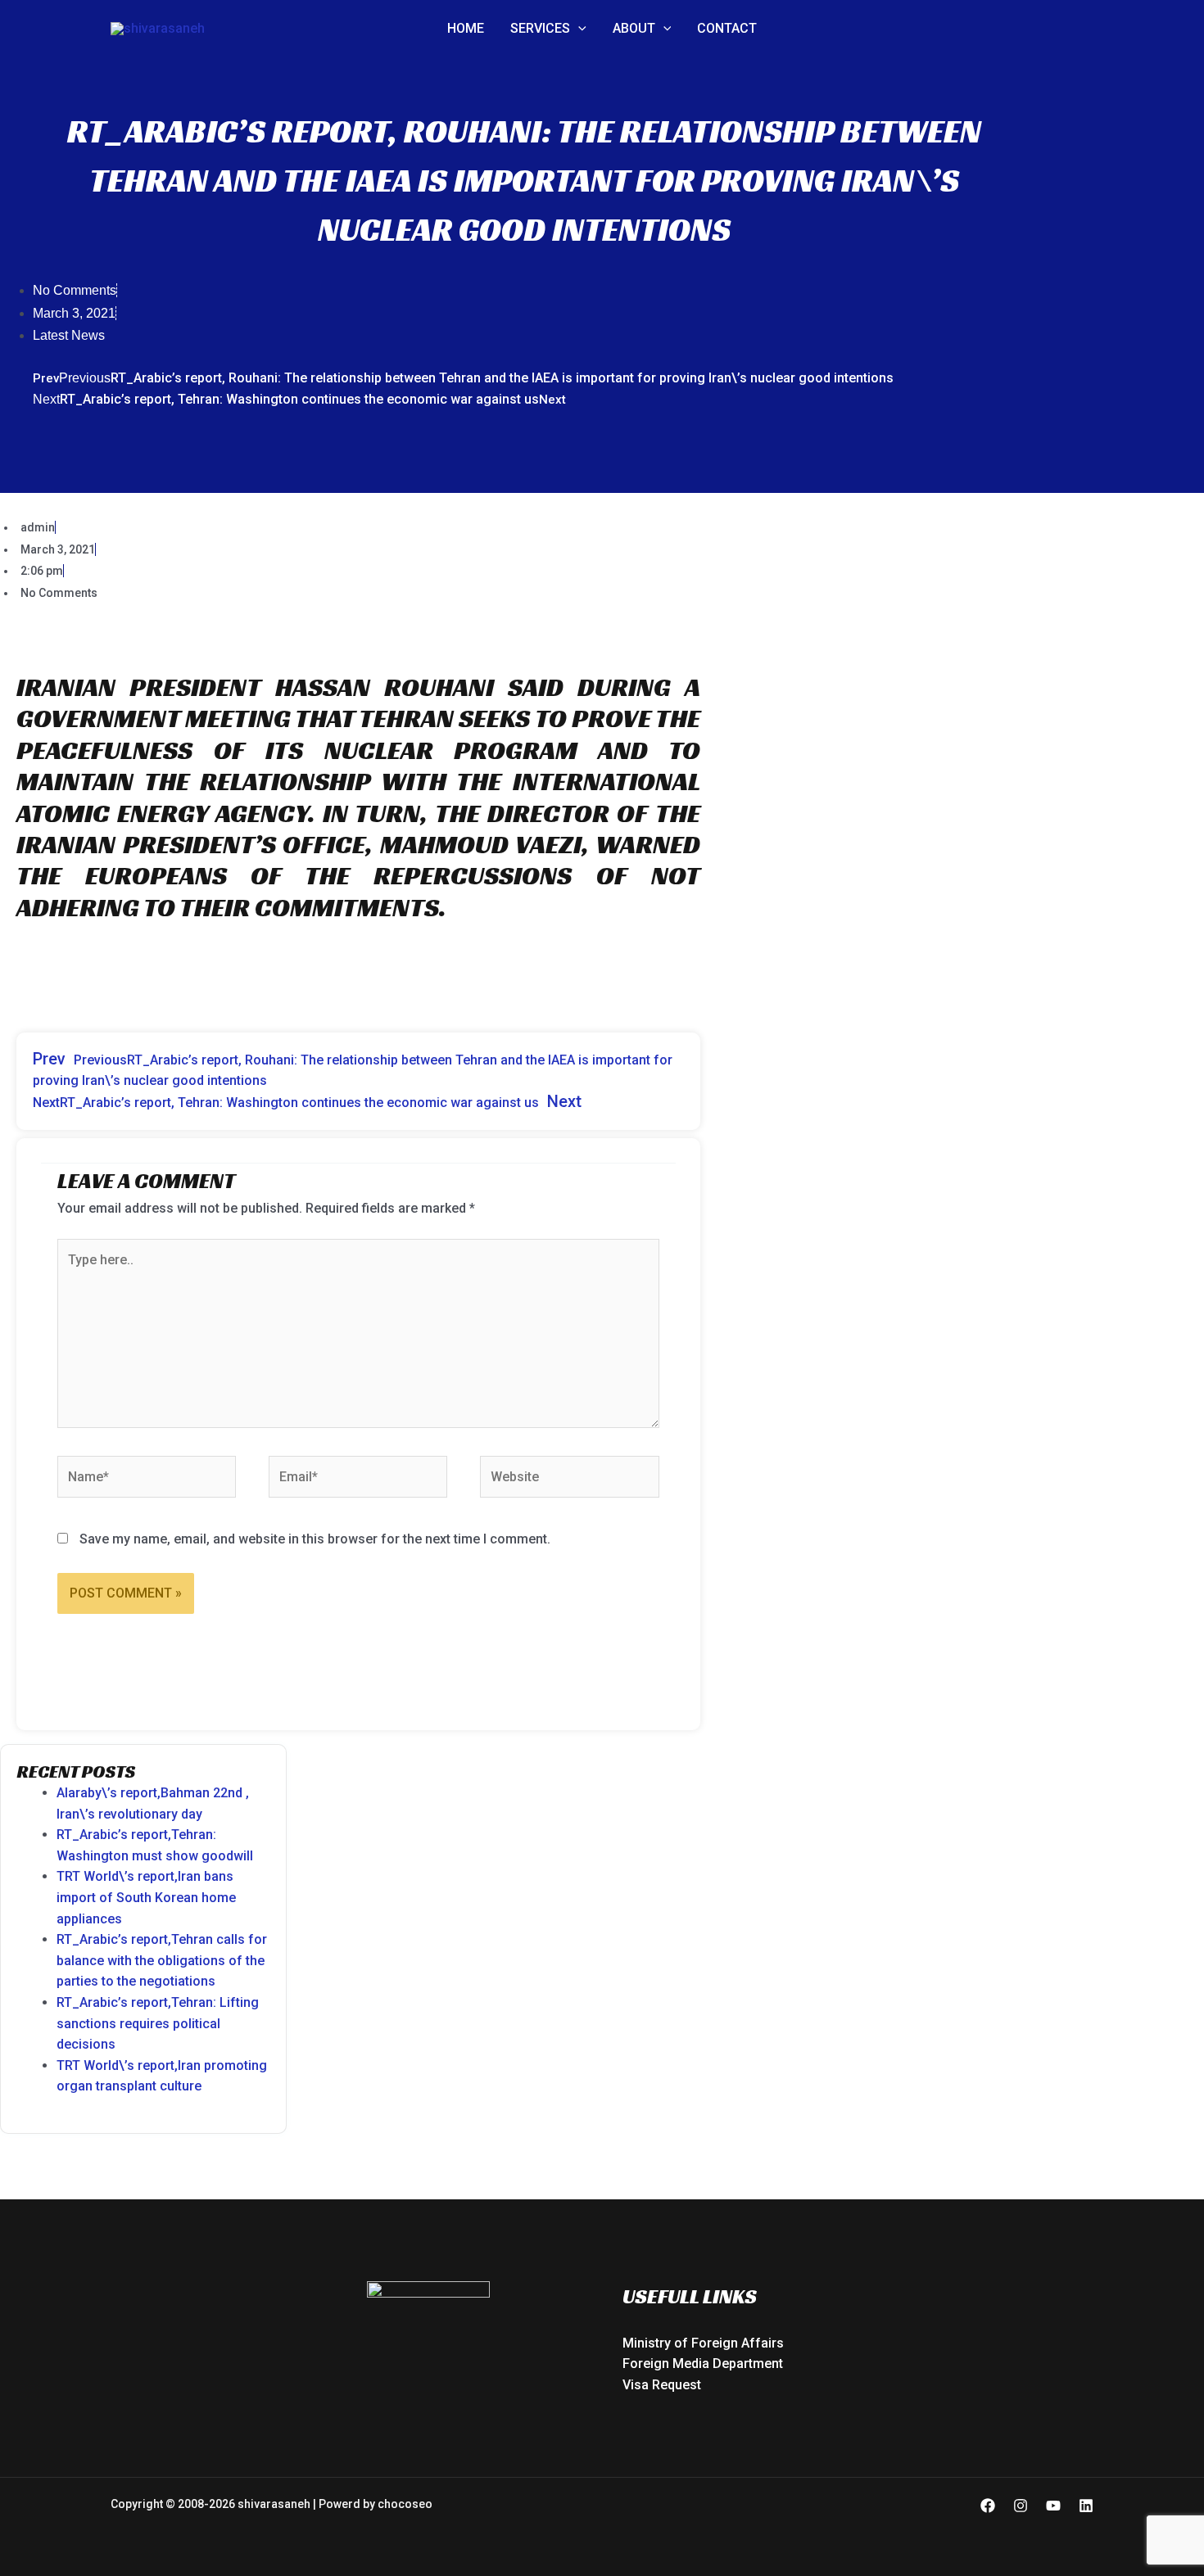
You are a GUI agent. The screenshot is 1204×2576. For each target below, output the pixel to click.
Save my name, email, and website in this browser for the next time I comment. (315, 1539)
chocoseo (405, 2504)
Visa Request (662, 2385)
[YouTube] (1053, 2506)
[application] (578, 29)
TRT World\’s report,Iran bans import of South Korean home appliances (146, 1897)
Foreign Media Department (703, 2364)
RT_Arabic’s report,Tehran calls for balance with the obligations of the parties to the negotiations (162, 1960)
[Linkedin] (1086, 2506)
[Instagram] (1021, 2506)
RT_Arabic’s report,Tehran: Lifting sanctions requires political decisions (158, 2023)
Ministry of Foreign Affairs (703, 2343)
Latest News (69, 335)
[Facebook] (988, 2506)
